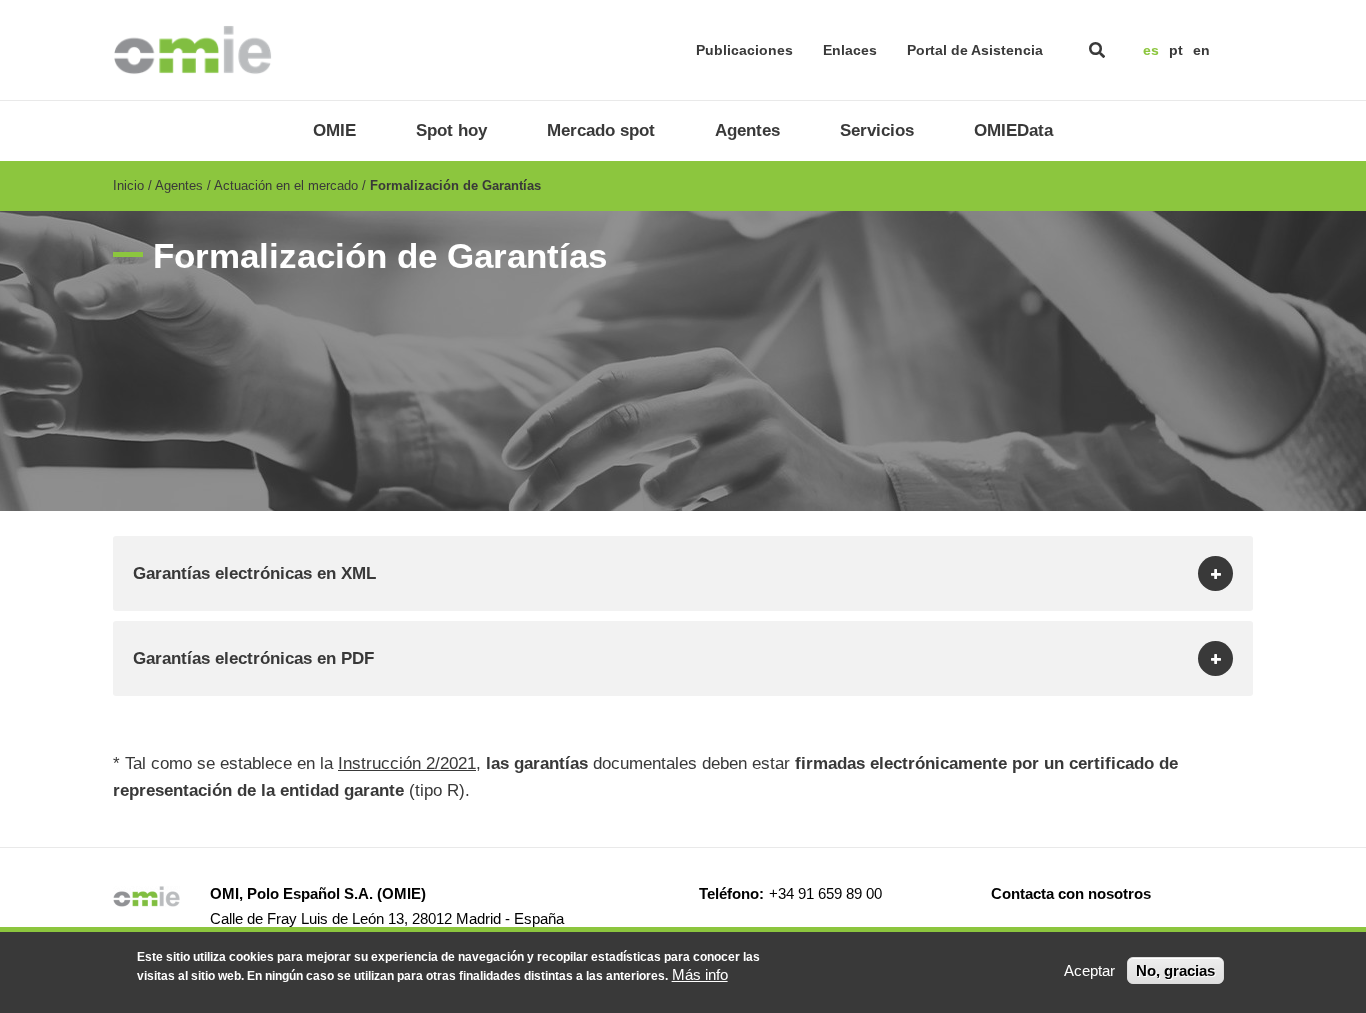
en (1201, 50)
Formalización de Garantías (455, 185)
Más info (700, 974)
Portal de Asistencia (975, 50)
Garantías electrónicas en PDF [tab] (253, 658)
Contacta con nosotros (1071, 893)
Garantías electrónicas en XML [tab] (254, 573)
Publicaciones (744, 50)
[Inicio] (192, 50)
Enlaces (850, 50)
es (1151, 50)
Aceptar (1089, 970)
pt (1176, 50)
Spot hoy (451, 130)
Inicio (128, 185)
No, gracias (1175, 970)
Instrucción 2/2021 (407, 763)
